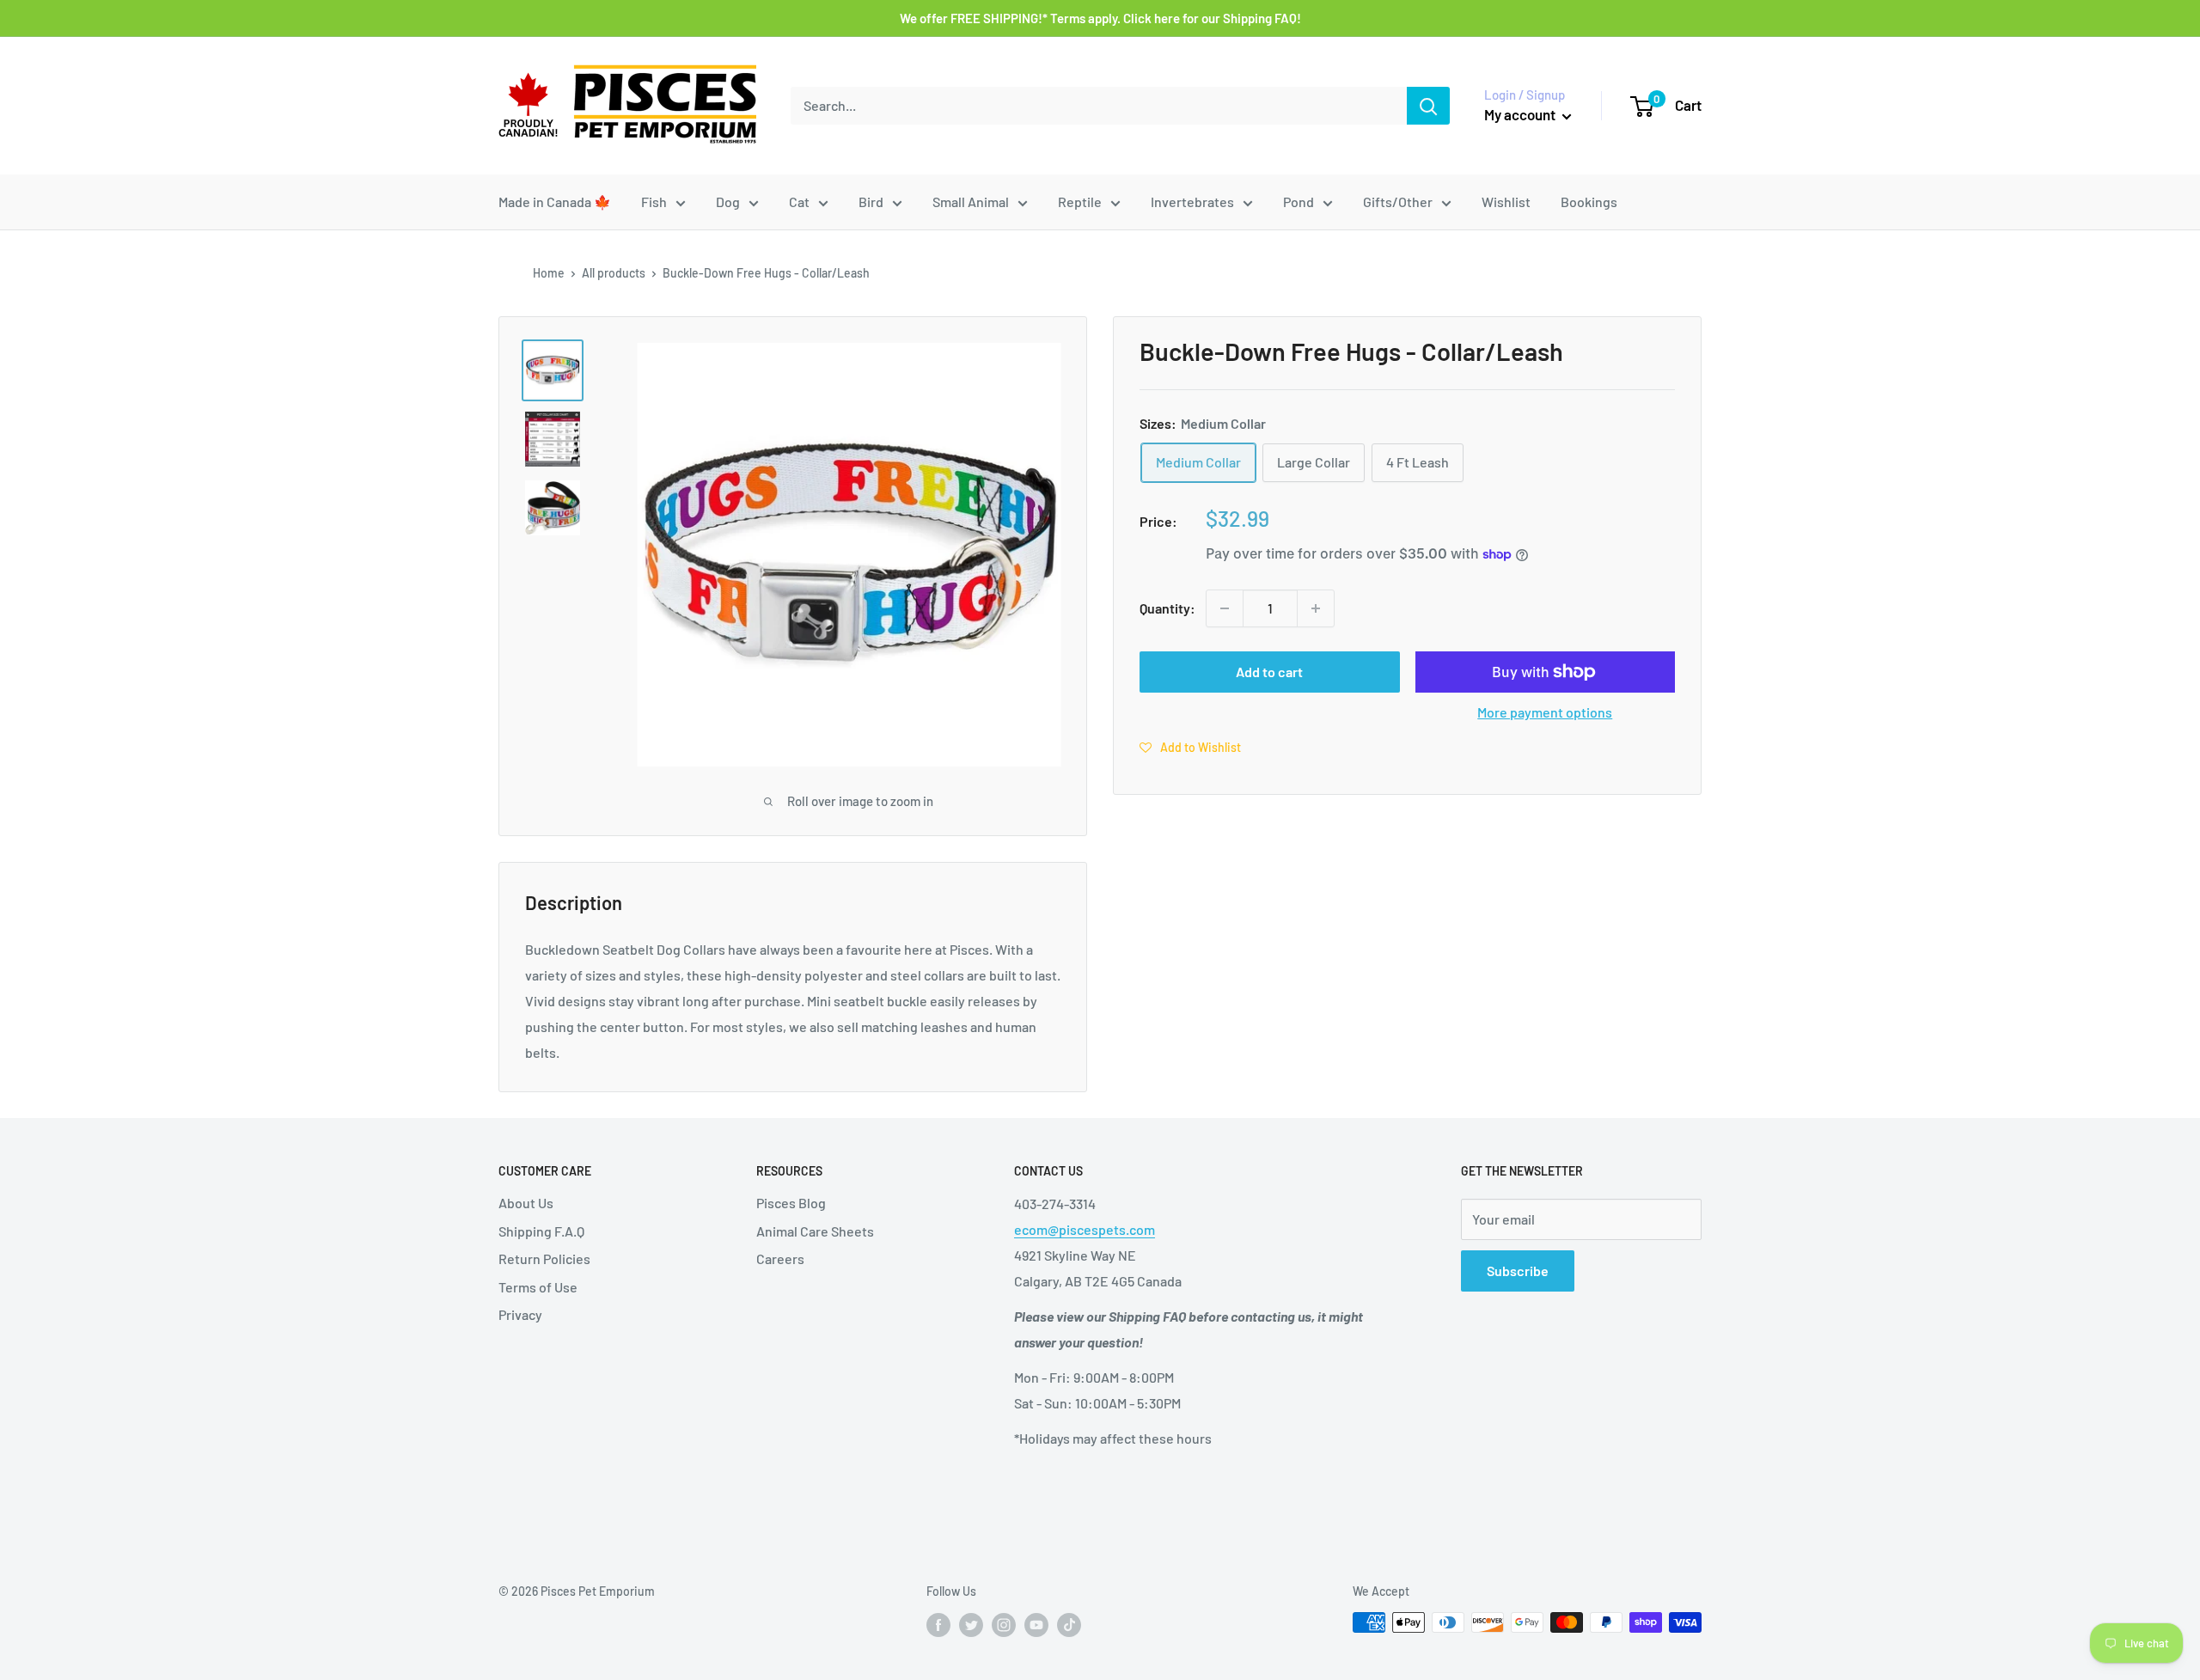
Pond (1299, 202)
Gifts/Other (1398, 202)
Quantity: (1167, 608)
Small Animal (971, 202)
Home (549, 273)
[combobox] (1099, 106)
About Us (526, 1203)
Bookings (1589, 202)
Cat (799, 202)
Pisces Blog (791, 1203)
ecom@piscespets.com (1085, 1229)
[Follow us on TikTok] (1069, 1624)
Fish (654, 202)
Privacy (520, 1314)
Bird (871, 202)
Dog (728, 202)
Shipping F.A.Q (541, 1231)
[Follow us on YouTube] (1036, 1624)
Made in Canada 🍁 (555, 202)
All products (614, 273)
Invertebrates (1192, 202)
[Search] (1428, 106)
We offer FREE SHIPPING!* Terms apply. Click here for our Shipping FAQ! (1100, 18)
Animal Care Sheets (815, 1231)
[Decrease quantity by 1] (1225, 608)
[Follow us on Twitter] (971, 1624)
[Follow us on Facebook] (938, 1624)
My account (1521, 114)
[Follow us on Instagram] (1004, 1624)
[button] (1190, 747)
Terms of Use (538, 1287)
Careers (780, 1258)
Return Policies (544, 1258)
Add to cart (1269, 672)
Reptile (1080, 202)
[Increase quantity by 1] (1316, 608)
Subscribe (1518, 1271)
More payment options (1545, 712)
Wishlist (1506, 202)
